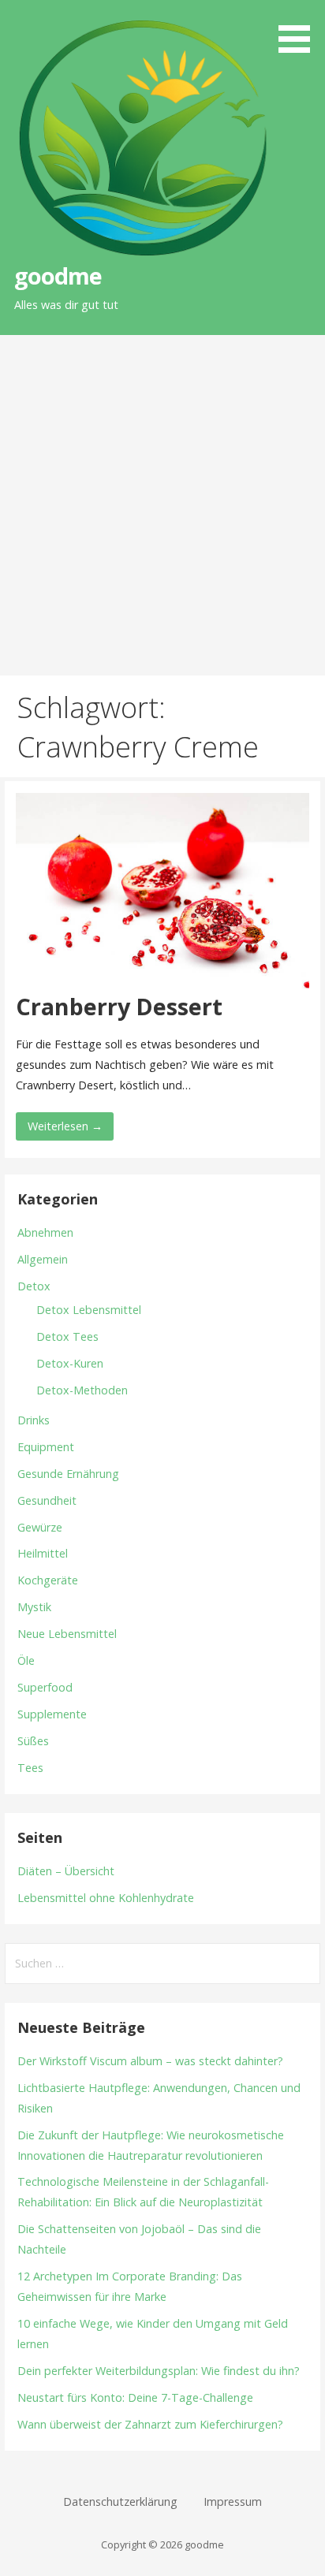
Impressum (233, 2502)
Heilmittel (43, 1553)
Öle (26, 1660)
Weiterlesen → (65, 1126)
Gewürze (40, 1527)
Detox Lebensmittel (89, 1310)
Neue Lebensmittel (67, 1634)
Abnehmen (45, 1232)
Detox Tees (67, 1336)
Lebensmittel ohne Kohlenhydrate (106, 1898)
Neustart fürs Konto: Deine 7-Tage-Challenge (137, 2397)
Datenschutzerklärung (120, 2502)
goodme (58, 275)
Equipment (46, 1447)
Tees (30, 1768)
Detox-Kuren (70, 1363)
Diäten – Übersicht (66, 1871)
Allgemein (43, 1259)
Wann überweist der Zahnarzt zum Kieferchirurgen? (150, 2424)
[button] (300, 29)
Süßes (33, 1741)
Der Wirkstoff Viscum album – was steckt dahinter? (150, 2061)
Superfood (45, 1687)
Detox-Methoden (82, 1390)
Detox (34, 1286)
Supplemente (52, 1714)
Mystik (34, 1607)
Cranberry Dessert (119, 1006)
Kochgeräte (48, 1580)
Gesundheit (47, 1500)
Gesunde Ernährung (68, 1474)
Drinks (34, 1420)
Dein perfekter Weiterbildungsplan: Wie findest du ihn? (159, 2371)
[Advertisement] (162, 505)
